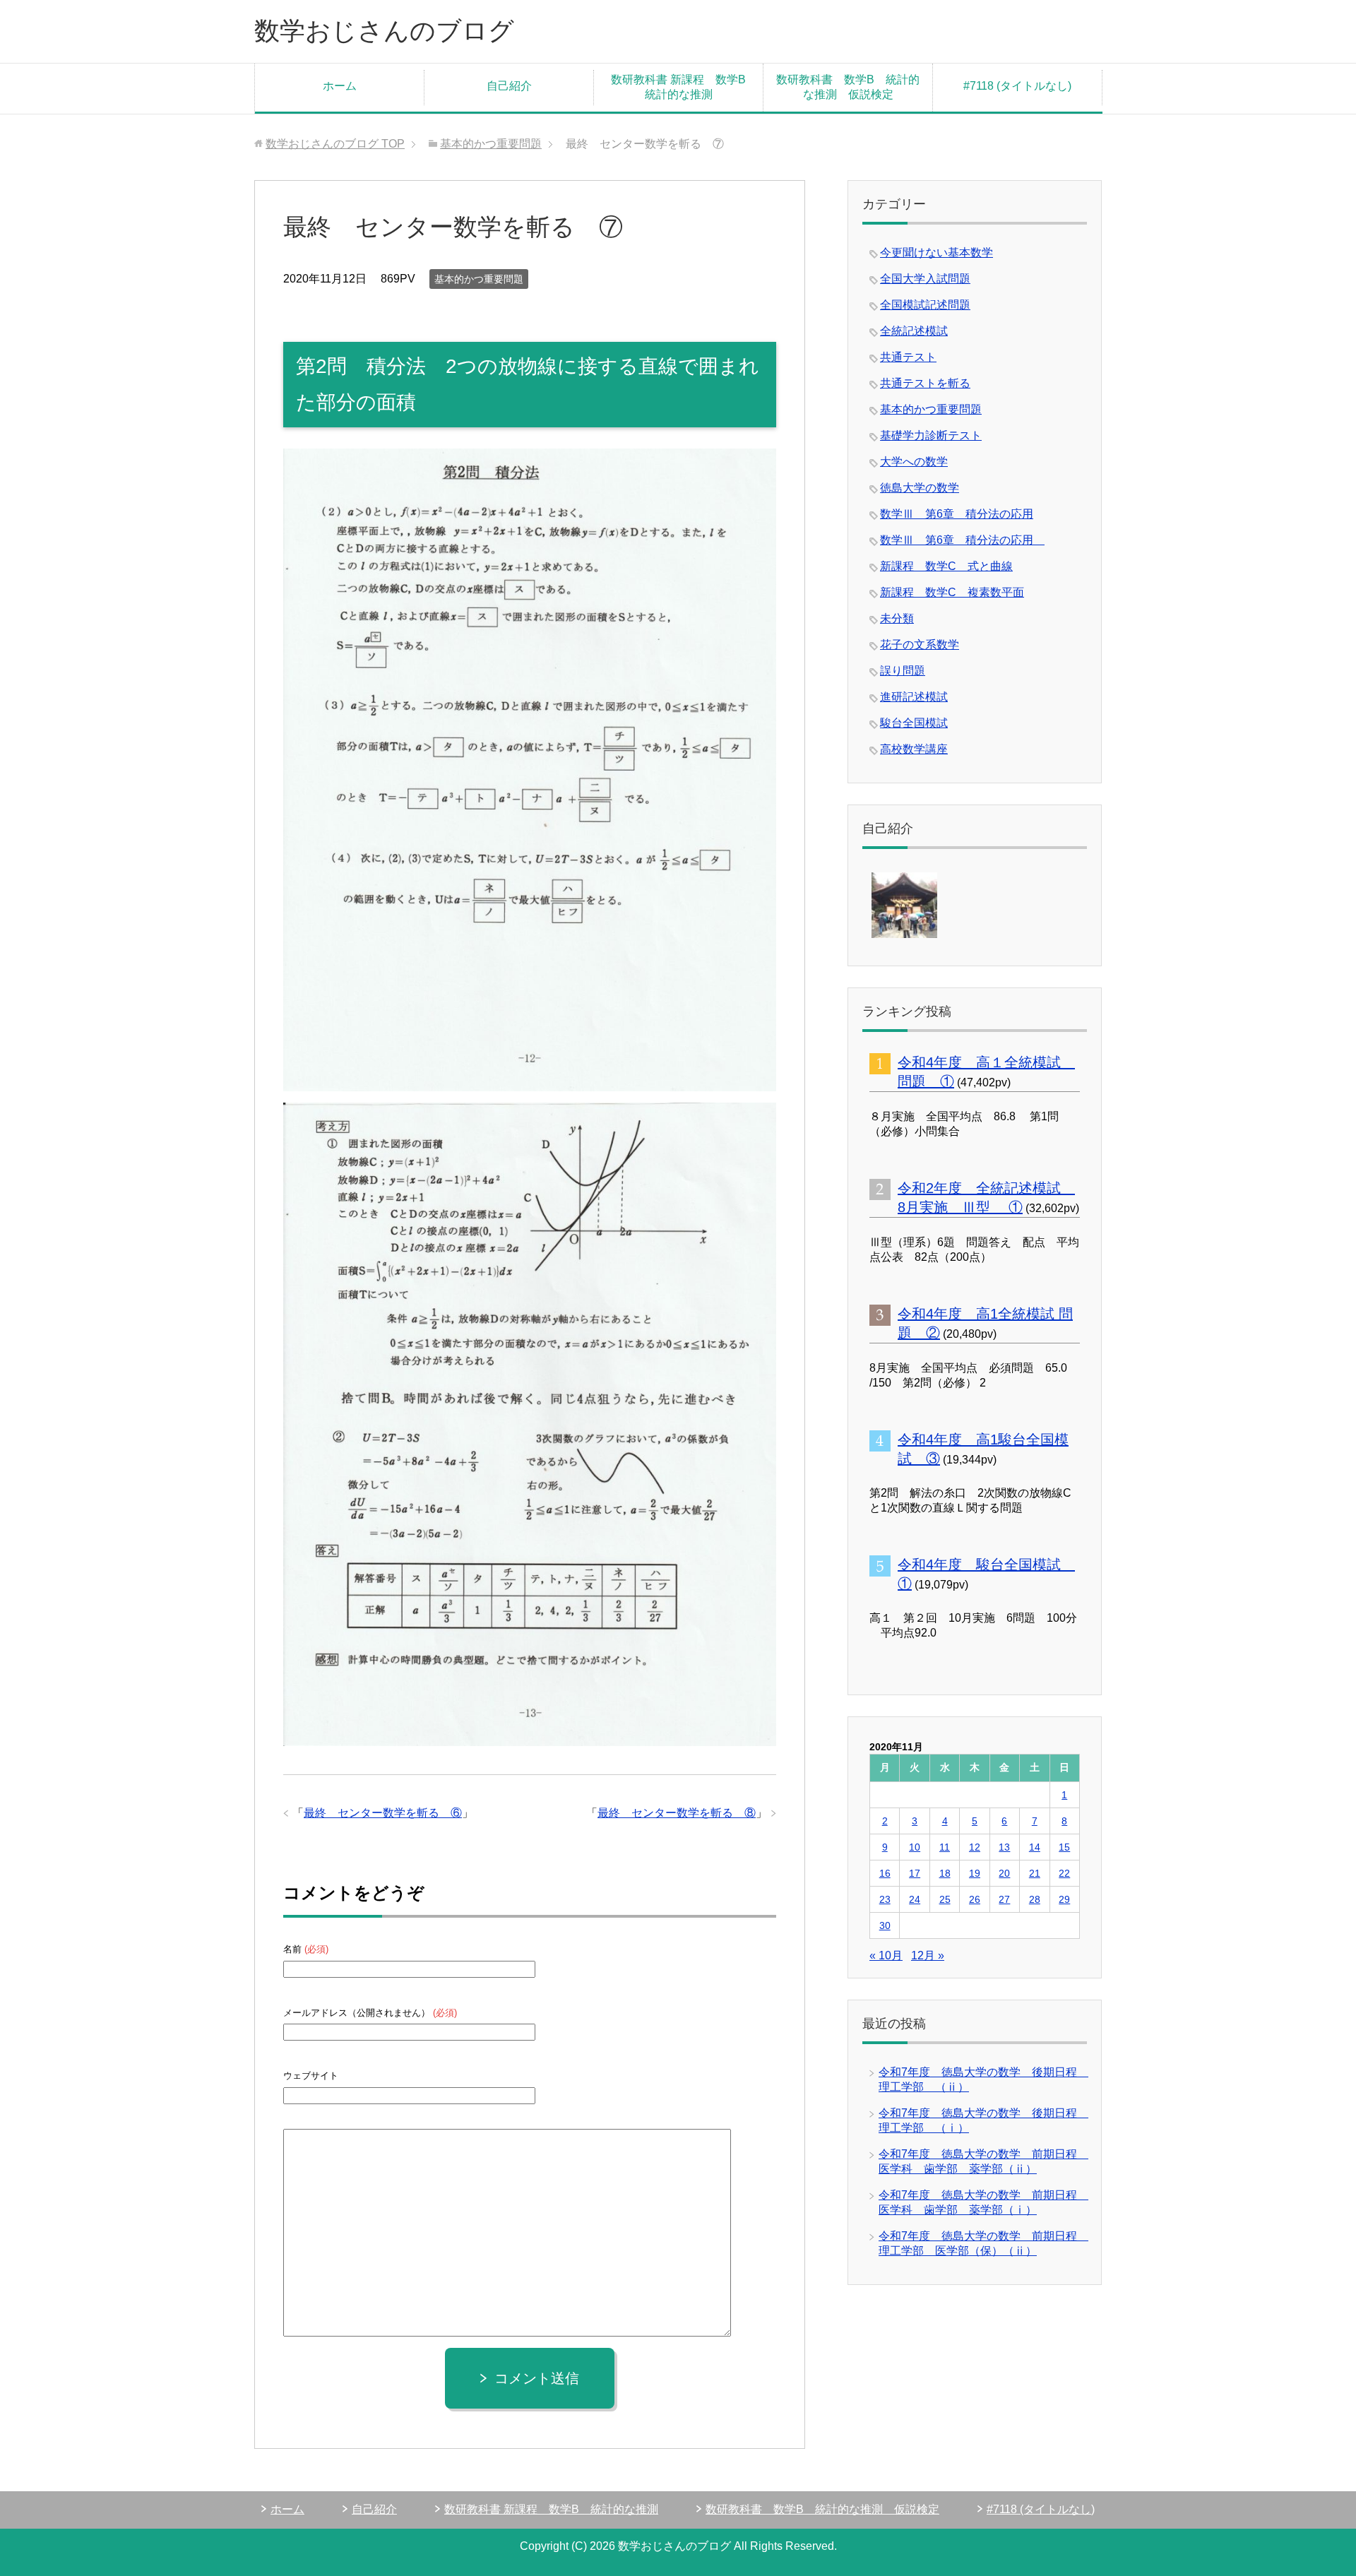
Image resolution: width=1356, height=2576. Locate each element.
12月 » (928, 1955)
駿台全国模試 (914, 723)
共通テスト (908, 357)
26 (975, 1899)
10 (915, 1847)
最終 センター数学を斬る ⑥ (383, 1813)
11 (945, 1847)
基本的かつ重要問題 (479, 279)
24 (915, 1899)
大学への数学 (914, 462)
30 (885, 1925)
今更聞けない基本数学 (936, 253)
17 (915, 1873)
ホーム (340, 86)
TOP (335, 144)
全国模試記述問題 (925, 305)
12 (975, 1847)
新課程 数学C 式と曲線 (946, 566)
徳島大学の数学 (920, 488)
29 (1064, 1899)
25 (945, 1899)
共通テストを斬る (925, 383)
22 (1064, 1873)
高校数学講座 (914, 749)
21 (1035, 1873)
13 (1004, 1847)
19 (975, 1873)
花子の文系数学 (920, 645)
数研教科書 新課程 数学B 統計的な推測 (684, 87)
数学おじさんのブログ (384, 31)
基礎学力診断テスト (931, 435)
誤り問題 (903, 671)
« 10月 (886, 1955)
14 (1035, 1847)
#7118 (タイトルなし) (1017, 86)
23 (885, 1899)
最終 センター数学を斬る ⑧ (677, 1813)
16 (885, 1873)
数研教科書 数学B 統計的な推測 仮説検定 (848, 87)
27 (1004, 1899)
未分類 (897, 618)
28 (1035, 1899)
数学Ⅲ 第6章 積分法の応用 (957, 514)
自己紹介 (509, 86)
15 (1064, 1847)
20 (1004, 1873)
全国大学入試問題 (925, 279)
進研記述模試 (914, 697)
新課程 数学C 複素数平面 (952, 592)
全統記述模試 (914, 331)
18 (945, 1873)
